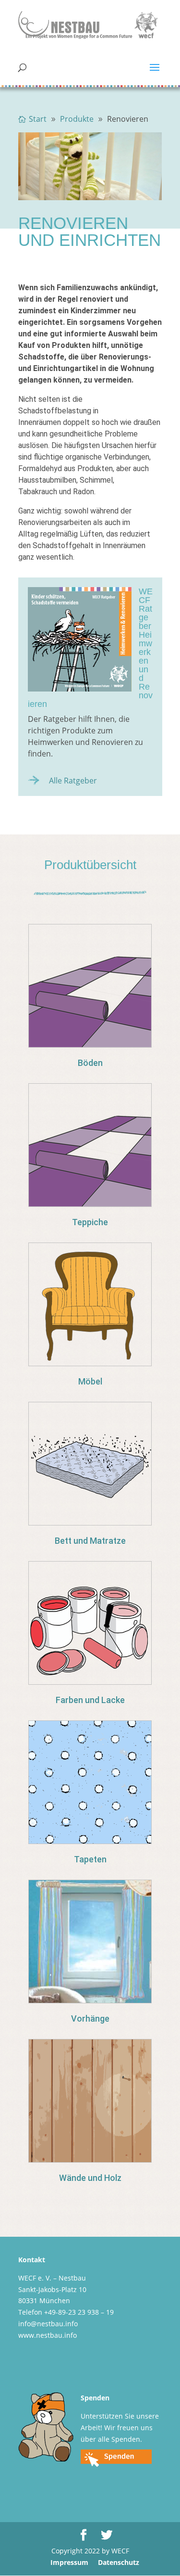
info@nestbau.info (48, 2324)
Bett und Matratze (90, 1541)
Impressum (69, 2562)
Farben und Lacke (90, 1700)
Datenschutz (119, 2562)
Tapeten (90, 1859)
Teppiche (90, 1222)
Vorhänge (90, 2019)
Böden (90, 1063)
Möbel (90, 1381)
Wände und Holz (90, 2178)
